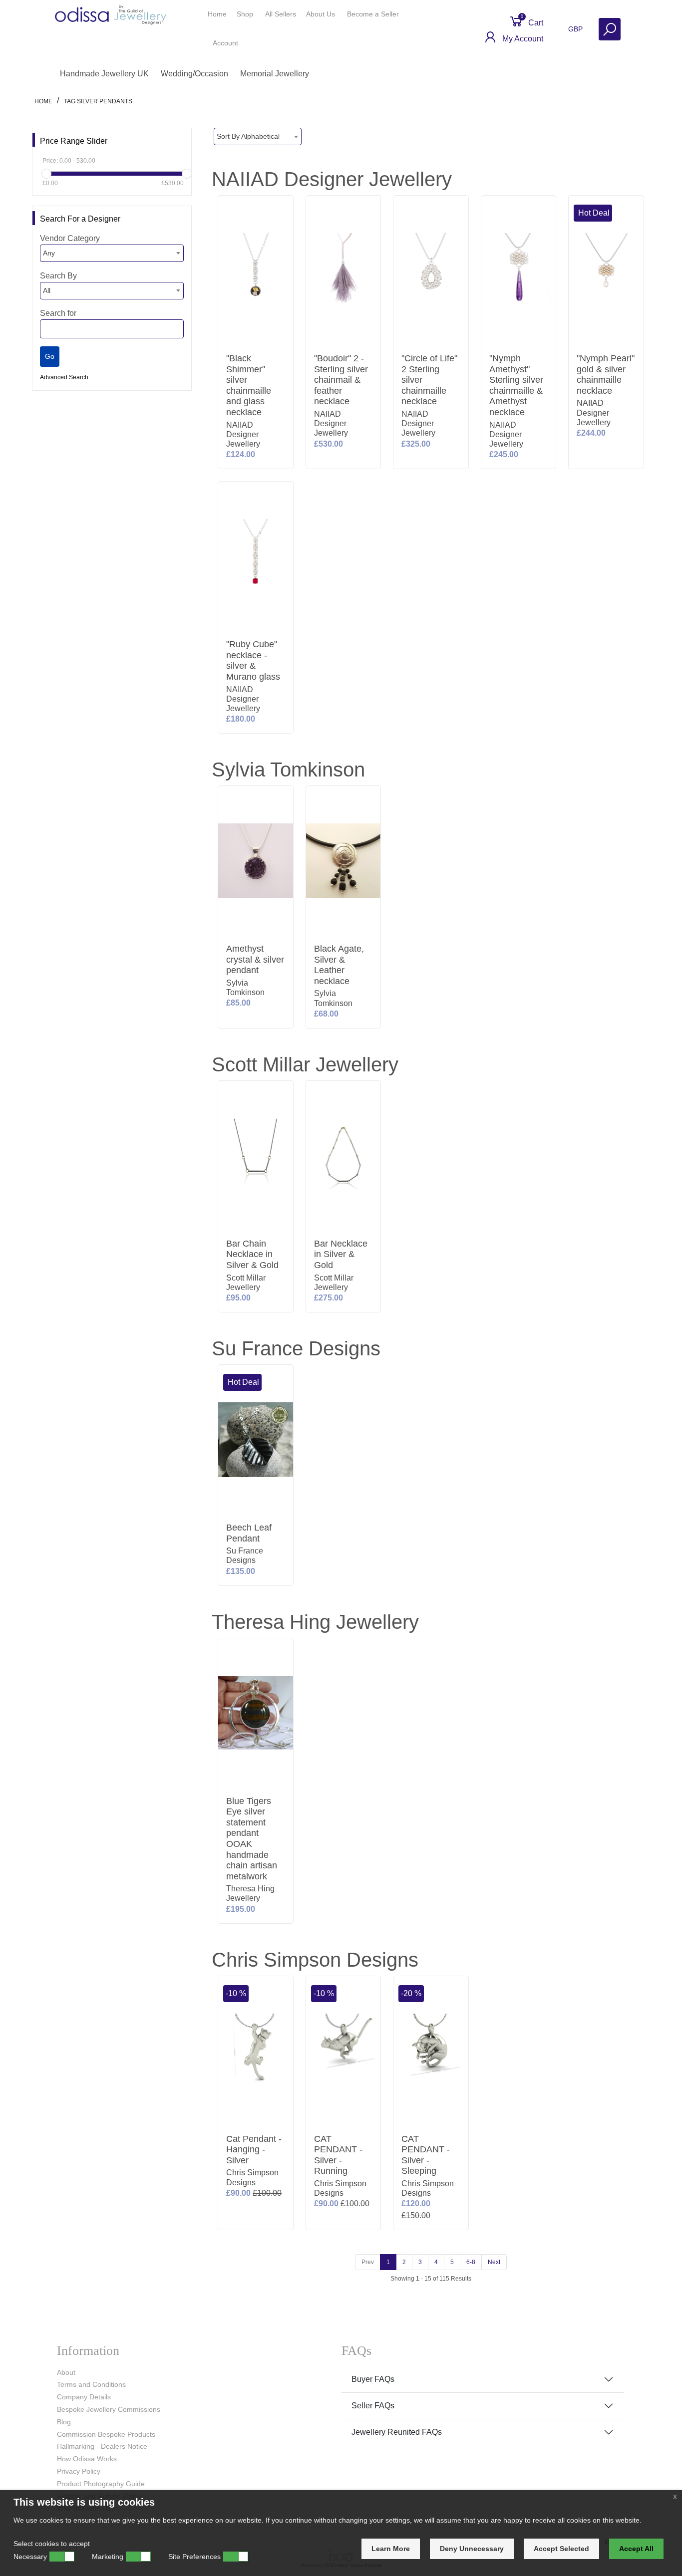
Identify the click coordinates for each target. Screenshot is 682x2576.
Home (217, 14)
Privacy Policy (79, 2471)
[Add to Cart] (284, 207)
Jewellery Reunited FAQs (397, 2432)
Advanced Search (64, 377)
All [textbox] (47, 290)
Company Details (84, 2397)
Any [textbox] (49, 253)
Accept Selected (561, 2549)
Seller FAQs (373, 2406)
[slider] (46, 174)
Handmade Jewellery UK (104, 74)
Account (226, 43)
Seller (373, 14)
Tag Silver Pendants (98, 101)
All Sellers (281, 14)
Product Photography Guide (101, 2484)
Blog (64, 2422)
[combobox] (112, 253)
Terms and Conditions (91, 2384)
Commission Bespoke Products (106, 2434)
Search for (58, 313)
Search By (58, 276)
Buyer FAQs (373, 2379)
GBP (576, 29)
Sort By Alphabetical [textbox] (248, 136)
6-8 (471, 2262)
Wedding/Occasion (194, 74)
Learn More (391, 2549)
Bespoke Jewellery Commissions (109, 2409)
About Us (322, 14)
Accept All (636, 2549)
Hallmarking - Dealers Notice (102, 2446)
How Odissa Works (87, 2459)
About (66, 2372)
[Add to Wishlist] (284, 236)
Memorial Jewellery (275, 74)
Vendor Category (70, 238)
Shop (246, 14)
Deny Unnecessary (472, 2549)
